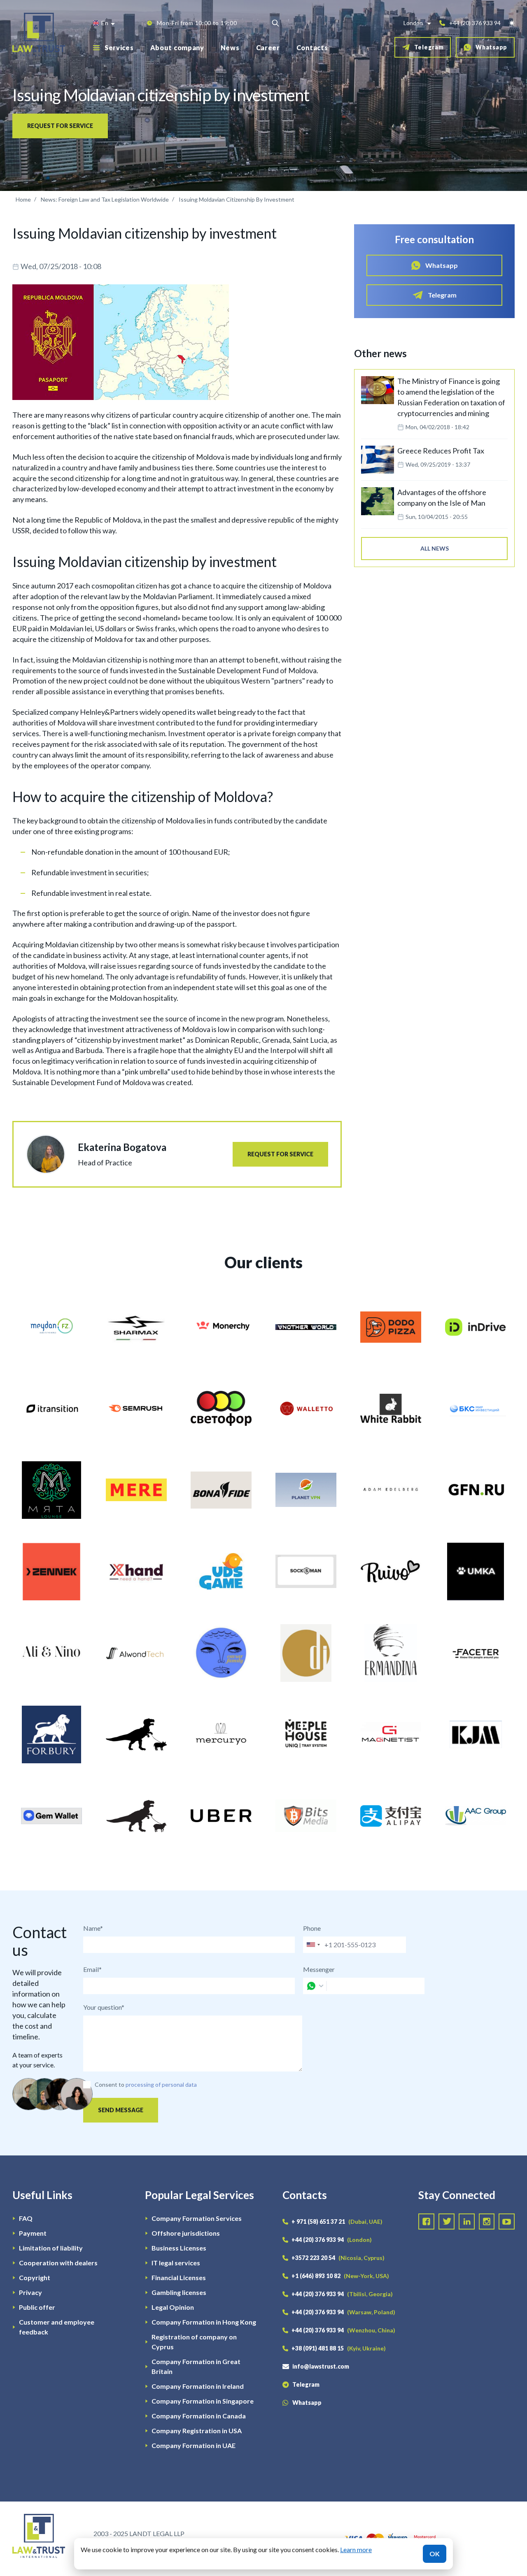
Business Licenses (179, 2248)
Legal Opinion (173, 2307)
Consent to (110, 2084)
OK (435, 2554)
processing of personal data (161, 2084)
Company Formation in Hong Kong (204, 2322)
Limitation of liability (51, 2248)
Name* (93, 1928)
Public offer (37, 2307)
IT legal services (176, 2263)
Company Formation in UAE (194, 2445)
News (230, 48)
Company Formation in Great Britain (196, 2366)
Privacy (30, 2292)
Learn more (356, 2549)
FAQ (26, 2218)
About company (177, 48)
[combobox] (313, 1945)
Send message (121, 2110)
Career (268, 48)
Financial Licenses (179, 2277)
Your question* (104, 2007)
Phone (312, 1928)
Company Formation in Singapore (203, 2401)
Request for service (60, 126)
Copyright (35, 2277)
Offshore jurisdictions (186, 2233)
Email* (92, 1969)
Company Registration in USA (197, 2431)
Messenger (319, 1969)
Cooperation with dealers (58, 2263)
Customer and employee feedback (57, 2327)
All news (435, 548)
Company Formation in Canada (199, 2416)
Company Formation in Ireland (198, 2386)
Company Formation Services (197, 2218)
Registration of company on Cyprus (194, 2342)
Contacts (312, 48)
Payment (33, 2233)
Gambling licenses (179, 2292)
